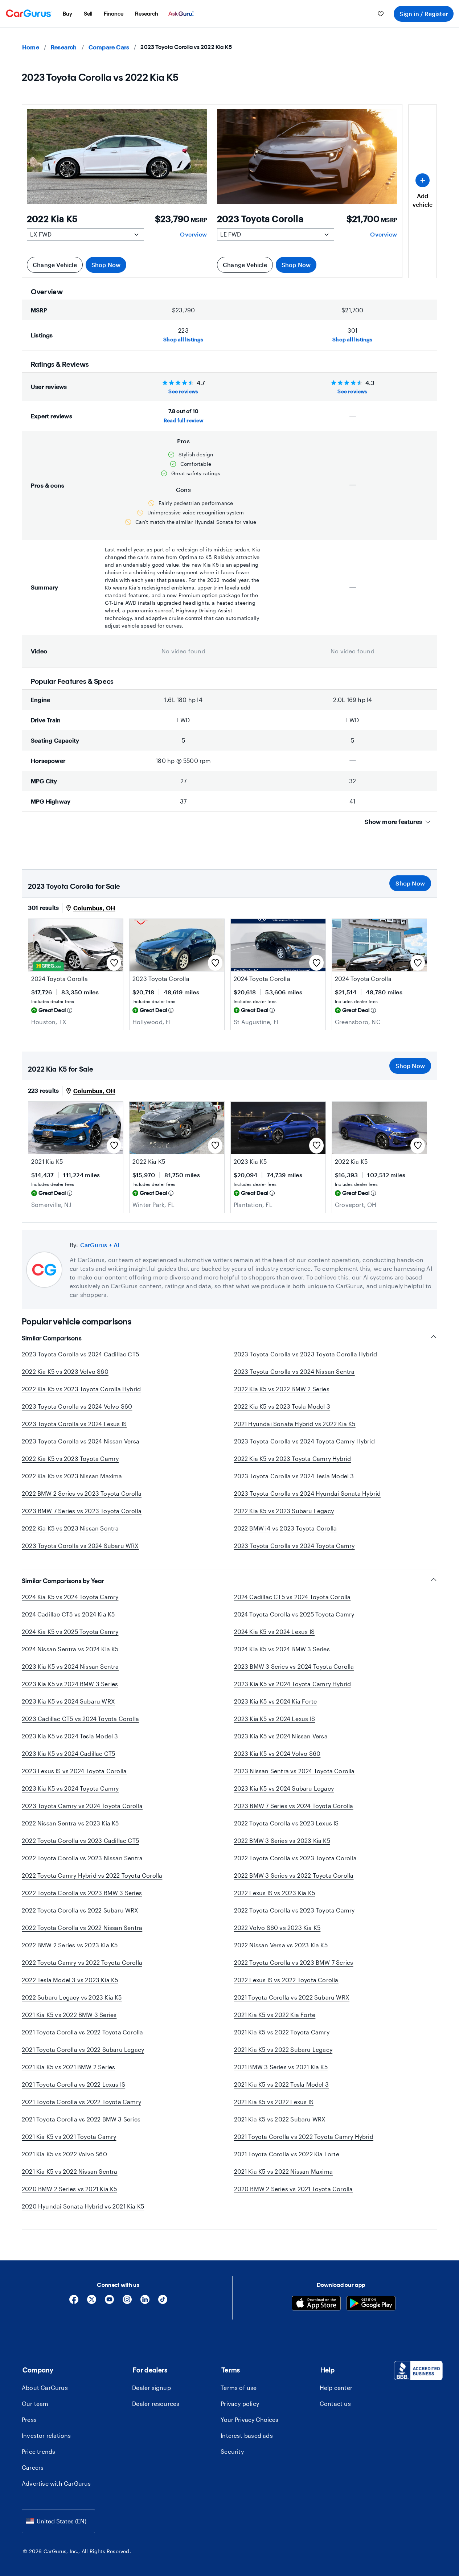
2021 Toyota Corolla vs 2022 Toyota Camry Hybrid (304, 2137)
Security (232, 2451)
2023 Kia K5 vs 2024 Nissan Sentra (70, 1666)
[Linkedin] (145, 2302)
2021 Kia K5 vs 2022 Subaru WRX (280, 2119)
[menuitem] (67, 14)
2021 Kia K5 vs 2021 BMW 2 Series (68, 2067)
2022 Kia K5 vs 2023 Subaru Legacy (284, 1511)
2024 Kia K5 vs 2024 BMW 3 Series (282, 1649)
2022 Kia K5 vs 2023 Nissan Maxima (72, 1476)
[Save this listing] (114, 963)
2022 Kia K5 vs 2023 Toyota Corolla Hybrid (81, 1389)
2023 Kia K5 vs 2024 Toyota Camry (70, 1788)
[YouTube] (109, 2302)
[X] (92, 2302)
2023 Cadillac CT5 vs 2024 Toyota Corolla (80, 1719)
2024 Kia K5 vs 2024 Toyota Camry (70, 1597)
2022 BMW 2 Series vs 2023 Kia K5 (70, 1945)
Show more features (393, 821)
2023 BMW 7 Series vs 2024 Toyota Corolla (294, 1806)
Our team (35, 2404)
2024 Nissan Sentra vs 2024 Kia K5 (70, 1649)
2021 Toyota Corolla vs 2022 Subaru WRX (292, 1997)
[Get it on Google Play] (371, 2304)
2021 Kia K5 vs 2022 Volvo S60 (64, 2154)
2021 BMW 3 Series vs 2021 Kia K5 (281, 2067)
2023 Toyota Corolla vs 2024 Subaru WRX (80, 1546)
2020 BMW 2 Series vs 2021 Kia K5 (69, 2189)
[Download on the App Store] (316, 2304)
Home (31, 47)
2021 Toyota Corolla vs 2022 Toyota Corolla (82, 2032)
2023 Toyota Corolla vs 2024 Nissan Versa (81, 1441)
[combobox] (58, 2521)
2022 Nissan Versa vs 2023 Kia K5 (281, 1945)
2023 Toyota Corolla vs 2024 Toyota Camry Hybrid (304, 1441)
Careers (33, 2467)
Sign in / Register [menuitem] (424, 14)
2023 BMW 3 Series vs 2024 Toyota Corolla (294, 1666)
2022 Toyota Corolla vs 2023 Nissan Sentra (82, 1858)
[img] (70, 1010)
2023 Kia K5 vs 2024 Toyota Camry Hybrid (293, 1684)
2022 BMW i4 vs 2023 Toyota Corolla (286, 1528)
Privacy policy (240, 2404)
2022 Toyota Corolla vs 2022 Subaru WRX (80, 1910)
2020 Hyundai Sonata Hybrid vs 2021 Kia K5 (83, 2206)
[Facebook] (74, 2302)
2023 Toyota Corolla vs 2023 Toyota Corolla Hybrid (306, 1354)
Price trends (38, 2451)
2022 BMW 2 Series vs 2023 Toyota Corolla (82, 1493)
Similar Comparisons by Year (63, 1581)
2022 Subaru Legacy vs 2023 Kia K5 (72, 1997)
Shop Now (106, 265)
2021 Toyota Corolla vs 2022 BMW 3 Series (81, 2119)
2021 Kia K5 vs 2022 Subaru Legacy (283, 2049)
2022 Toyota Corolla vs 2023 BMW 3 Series (82, 1893)
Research (64, 47)
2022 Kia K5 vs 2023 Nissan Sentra (70, 1528)
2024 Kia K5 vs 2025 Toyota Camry (70, 1632)
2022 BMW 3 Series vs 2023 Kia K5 (282, 1840)
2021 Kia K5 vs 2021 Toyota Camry (69, 2137)
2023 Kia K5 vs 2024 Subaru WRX (68, 1701)
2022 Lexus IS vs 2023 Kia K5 (275, 1893)
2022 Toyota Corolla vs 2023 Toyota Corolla (295, 1858)
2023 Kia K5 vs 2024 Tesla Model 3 (70, 1736)
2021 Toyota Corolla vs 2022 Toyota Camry (81, 2102)
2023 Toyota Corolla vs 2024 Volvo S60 (77, 1406)
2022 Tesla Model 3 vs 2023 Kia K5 (70, 1980)
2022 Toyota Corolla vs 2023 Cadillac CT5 (80, 1840)
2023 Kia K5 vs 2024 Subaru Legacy (284, 1788)
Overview (193, 234)
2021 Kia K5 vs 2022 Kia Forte (275, 2015)
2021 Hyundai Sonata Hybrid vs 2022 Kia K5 (295, 1424)
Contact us (335, 2404)
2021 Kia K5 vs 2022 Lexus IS (274, 2102)
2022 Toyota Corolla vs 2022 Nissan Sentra (82, 1928)
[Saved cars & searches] (381, 14)
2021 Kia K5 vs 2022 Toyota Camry (282, 2032)
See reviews (183, 391)
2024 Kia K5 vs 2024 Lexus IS (274, 1632)
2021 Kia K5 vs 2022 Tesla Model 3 (282, 2084)
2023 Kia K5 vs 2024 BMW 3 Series (70, 1684)
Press (29, 2419)
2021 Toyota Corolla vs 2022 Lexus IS (73, 2084)
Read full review (183, 420)
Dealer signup (151, 2388)
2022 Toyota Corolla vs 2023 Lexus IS (286, 1823)
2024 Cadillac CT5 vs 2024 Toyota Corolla (292, 1597)
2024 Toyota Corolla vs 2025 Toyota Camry (294, 1614)
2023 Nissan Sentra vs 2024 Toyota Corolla (294, 1771)
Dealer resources (156, 2404)
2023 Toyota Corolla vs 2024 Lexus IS (74, 1424)
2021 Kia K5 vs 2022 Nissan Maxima (284, 2171)
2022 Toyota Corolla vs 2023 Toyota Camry (294, 1910)
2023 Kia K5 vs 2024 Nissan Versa (281, 1736)
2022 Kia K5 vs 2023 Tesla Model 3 (282, 1406)
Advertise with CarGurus (56, 2483)
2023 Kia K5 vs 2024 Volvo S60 (277, 1753)
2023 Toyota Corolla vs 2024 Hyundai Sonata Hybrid (308, 1493)
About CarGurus (45, 2388)
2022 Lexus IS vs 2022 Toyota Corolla (286, 1980)
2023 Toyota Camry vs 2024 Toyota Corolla (82, 1806)
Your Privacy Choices (249, 2419)
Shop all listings (183, 339)
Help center (336, 2388)
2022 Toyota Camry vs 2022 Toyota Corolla (82, 1962)
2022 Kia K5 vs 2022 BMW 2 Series (282, 1389)
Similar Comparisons (52, 1338)
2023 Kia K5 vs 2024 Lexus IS (275, 1719)
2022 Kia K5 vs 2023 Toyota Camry (70, 1458)
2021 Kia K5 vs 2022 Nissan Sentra (70, 2171)
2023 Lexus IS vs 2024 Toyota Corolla (74, 1771)
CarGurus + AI (100, 1245)
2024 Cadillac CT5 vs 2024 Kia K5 (68, 1614)
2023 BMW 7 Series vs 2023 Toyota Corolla (82, 1511)
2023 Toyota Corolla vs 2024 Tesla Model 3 (294, 1476)
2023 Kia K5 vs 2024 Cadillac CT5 (68, 1753)
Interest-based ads (247, 2435)
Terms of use (239, 2388)
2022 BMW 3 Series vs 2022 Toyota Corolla (294, 1875)
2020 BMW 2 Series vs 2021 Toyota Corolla (294, 2189)
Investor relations (46, 2435)
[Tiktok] (163, 2302)
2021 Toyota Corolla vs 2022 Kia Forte (287, 2154)
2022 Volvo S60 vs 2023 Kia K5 (277, 1928)
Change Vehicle (55, 265)
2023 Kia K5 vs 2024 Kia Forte (276, 1701)
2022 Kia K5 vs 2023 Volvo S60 (65, 1371)
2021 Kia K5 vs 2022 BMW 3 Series (69, 2015)
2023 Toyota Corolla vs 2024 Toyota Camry (294, 1546)
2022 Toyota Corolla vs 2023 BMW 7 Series (294, 1962)
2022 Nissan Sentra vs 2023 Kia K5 (70, 1823)
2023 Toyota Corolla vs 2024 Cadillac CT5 (80, 1354)
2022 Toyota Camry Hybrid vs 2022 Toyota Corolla (92, 1875)
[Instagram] (127, 2302)
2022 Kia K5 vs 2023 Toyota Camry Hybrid (293, 1458)
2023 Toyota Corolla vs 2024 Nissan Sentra (294, 1371)
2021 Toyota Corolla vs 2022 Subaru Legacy (83, 2049)
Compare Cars (109, 47)
